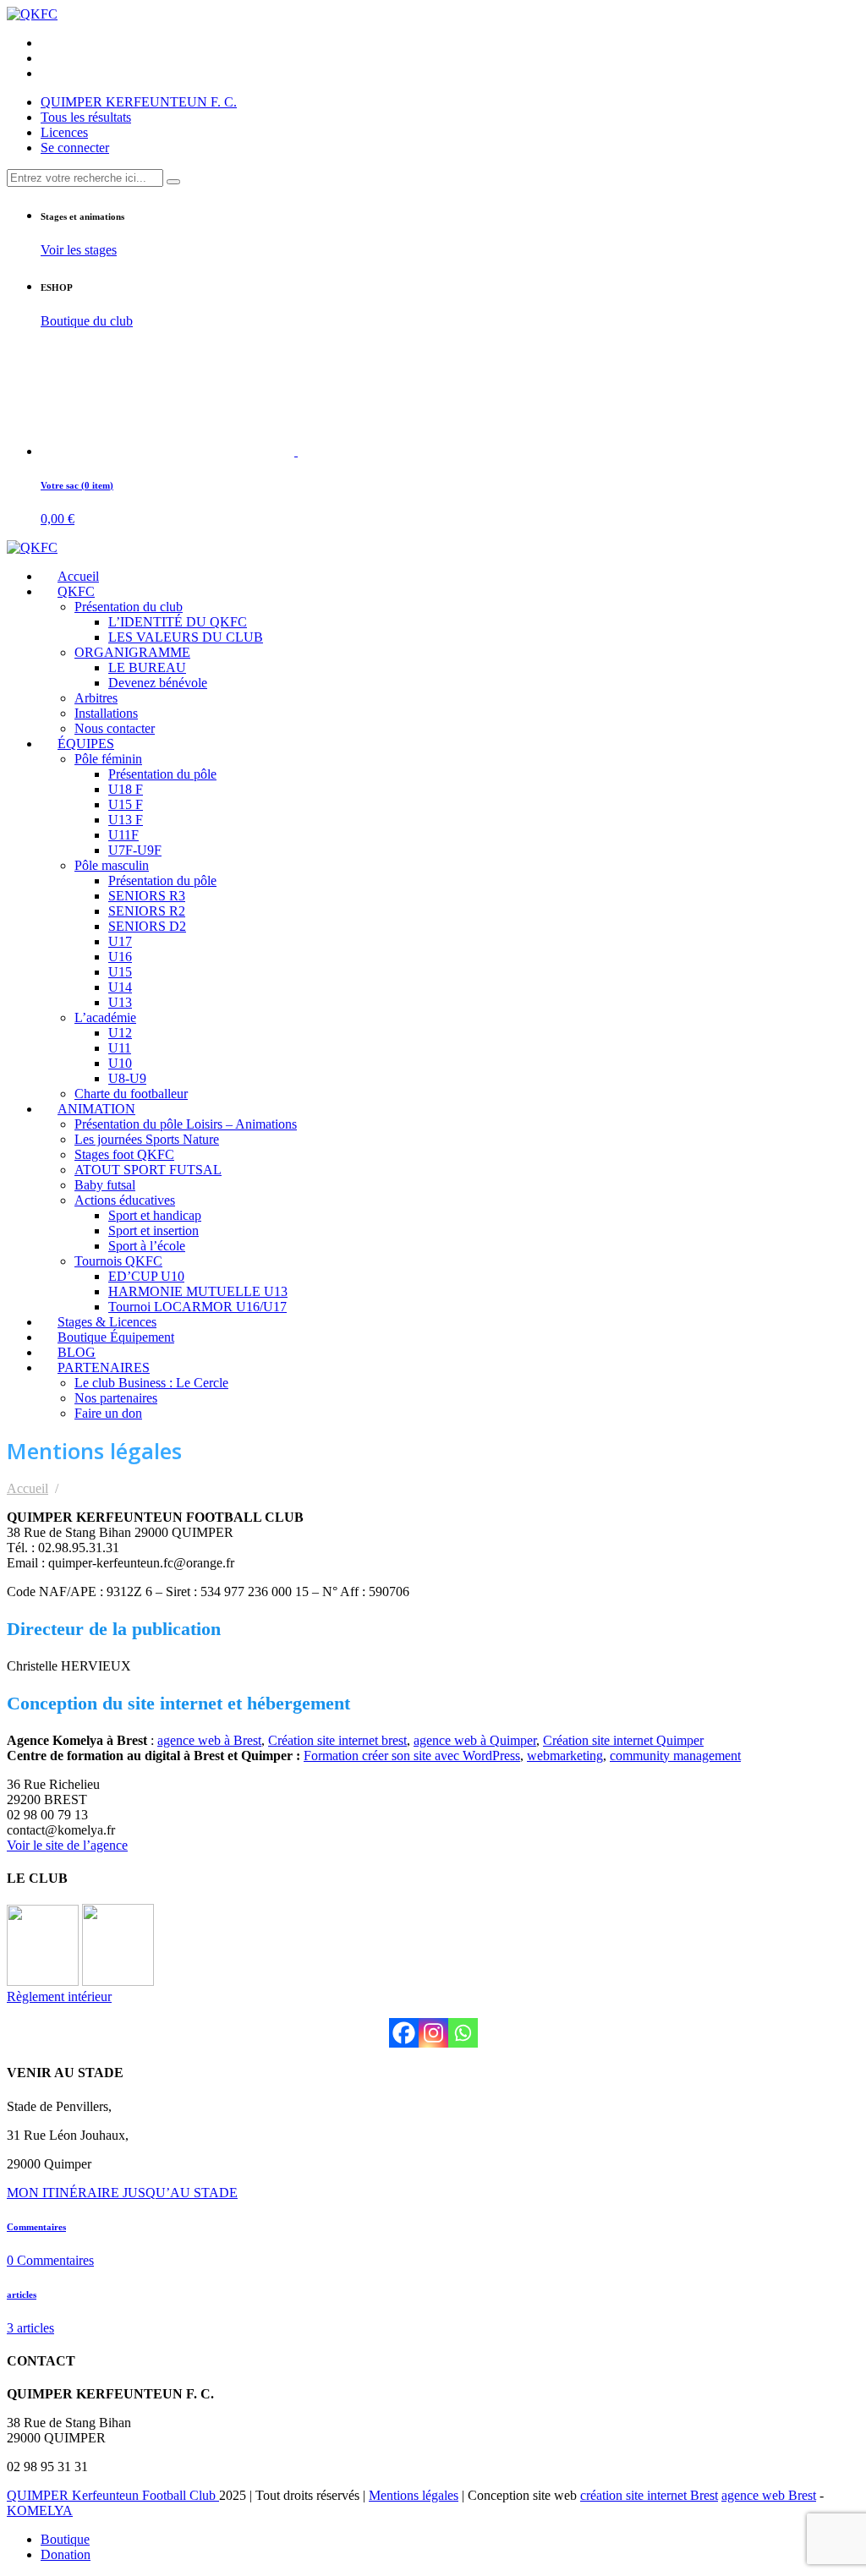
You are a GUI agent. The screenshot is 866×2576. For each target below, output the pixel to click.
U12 (120, 1033)
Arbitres (96, 698)
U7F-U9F (135, 850)
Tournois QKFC (118, 1261)
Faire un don (108, 1413)
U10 (120, 1063)
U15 (120, 972)
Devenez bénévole (158, 683)
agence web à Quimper (475, 1740)
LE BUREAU (147, 667)
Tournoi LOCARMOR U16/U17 (197, 1307)
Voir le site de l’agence (67, 1845)
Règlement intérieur (59, 1996)
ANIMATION (96, 1109)
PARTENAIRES (104, 1367)
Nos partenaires (116, 1398)
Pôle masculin (112, 865)
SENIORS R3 (147, 896)
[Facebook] (404, 2033)
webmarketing (565, 1756)
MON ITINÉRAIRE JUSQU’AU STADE (122, 2193)
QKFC (76, 591)
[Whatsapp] (463, 2033)
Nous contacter (115, 728)
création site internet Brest (649, 2495)
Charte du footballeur (131, 1094)
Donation (66, 2554)
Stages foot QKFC (124, 1154)
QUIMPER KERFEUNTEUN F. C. (139, 102)
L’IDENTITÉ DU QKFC (178, 622)
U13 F (126, 820)
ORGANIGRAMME (132, 652)
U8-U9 (127, 1078)
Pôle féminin (108, 759)
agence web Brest (769, 2495)
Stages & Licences (107, 1322)
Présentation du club (129, 607)
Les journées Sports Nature (147, 1139)
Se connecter (75, 148)
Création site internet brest (337, 1740)
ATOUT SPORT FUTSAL (148, 1170)
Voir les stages (79, 250)
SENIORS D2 (147, 926)
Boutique (65, 2539)
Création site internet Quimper (623, 1740)
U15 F (126, 804)
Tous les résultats (86, 117)
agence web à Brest (209, 1740)
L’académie (105, 1017)
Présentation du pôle (162, 774)
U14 (120, 987)
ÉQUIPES (86, 744)
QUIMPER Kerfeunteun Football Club (113, 2495)
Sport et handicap (155, 1215)
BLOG (77, 1352)
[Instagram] (433, 2033)
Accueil (78, 576)
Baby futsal (105, 1185)
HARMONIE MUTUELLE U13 (198, 1291)
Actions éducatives (125, 1200)
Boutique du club (87, 321)
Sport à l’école (147, 1246)
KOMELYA (40, 2510)
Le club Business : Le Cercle (151, 1383)
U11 (120, 1048)
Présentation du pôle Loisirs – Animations (186, 1124)
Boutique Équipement (116, 1337)
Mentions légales (414, 2495)
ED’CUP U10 (146, 1276)
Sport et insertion (153, 1231)
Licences (64, 132)
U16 (120, 957)
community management (675, 1756)
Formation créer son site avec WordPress (412, 1756)
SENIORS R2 (147, 911)
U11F (123, 835)
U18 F (126, 789)
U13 (120, 1002)
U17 (120, 941)
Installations (106, 713)
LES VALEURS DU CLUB (186, 637)
